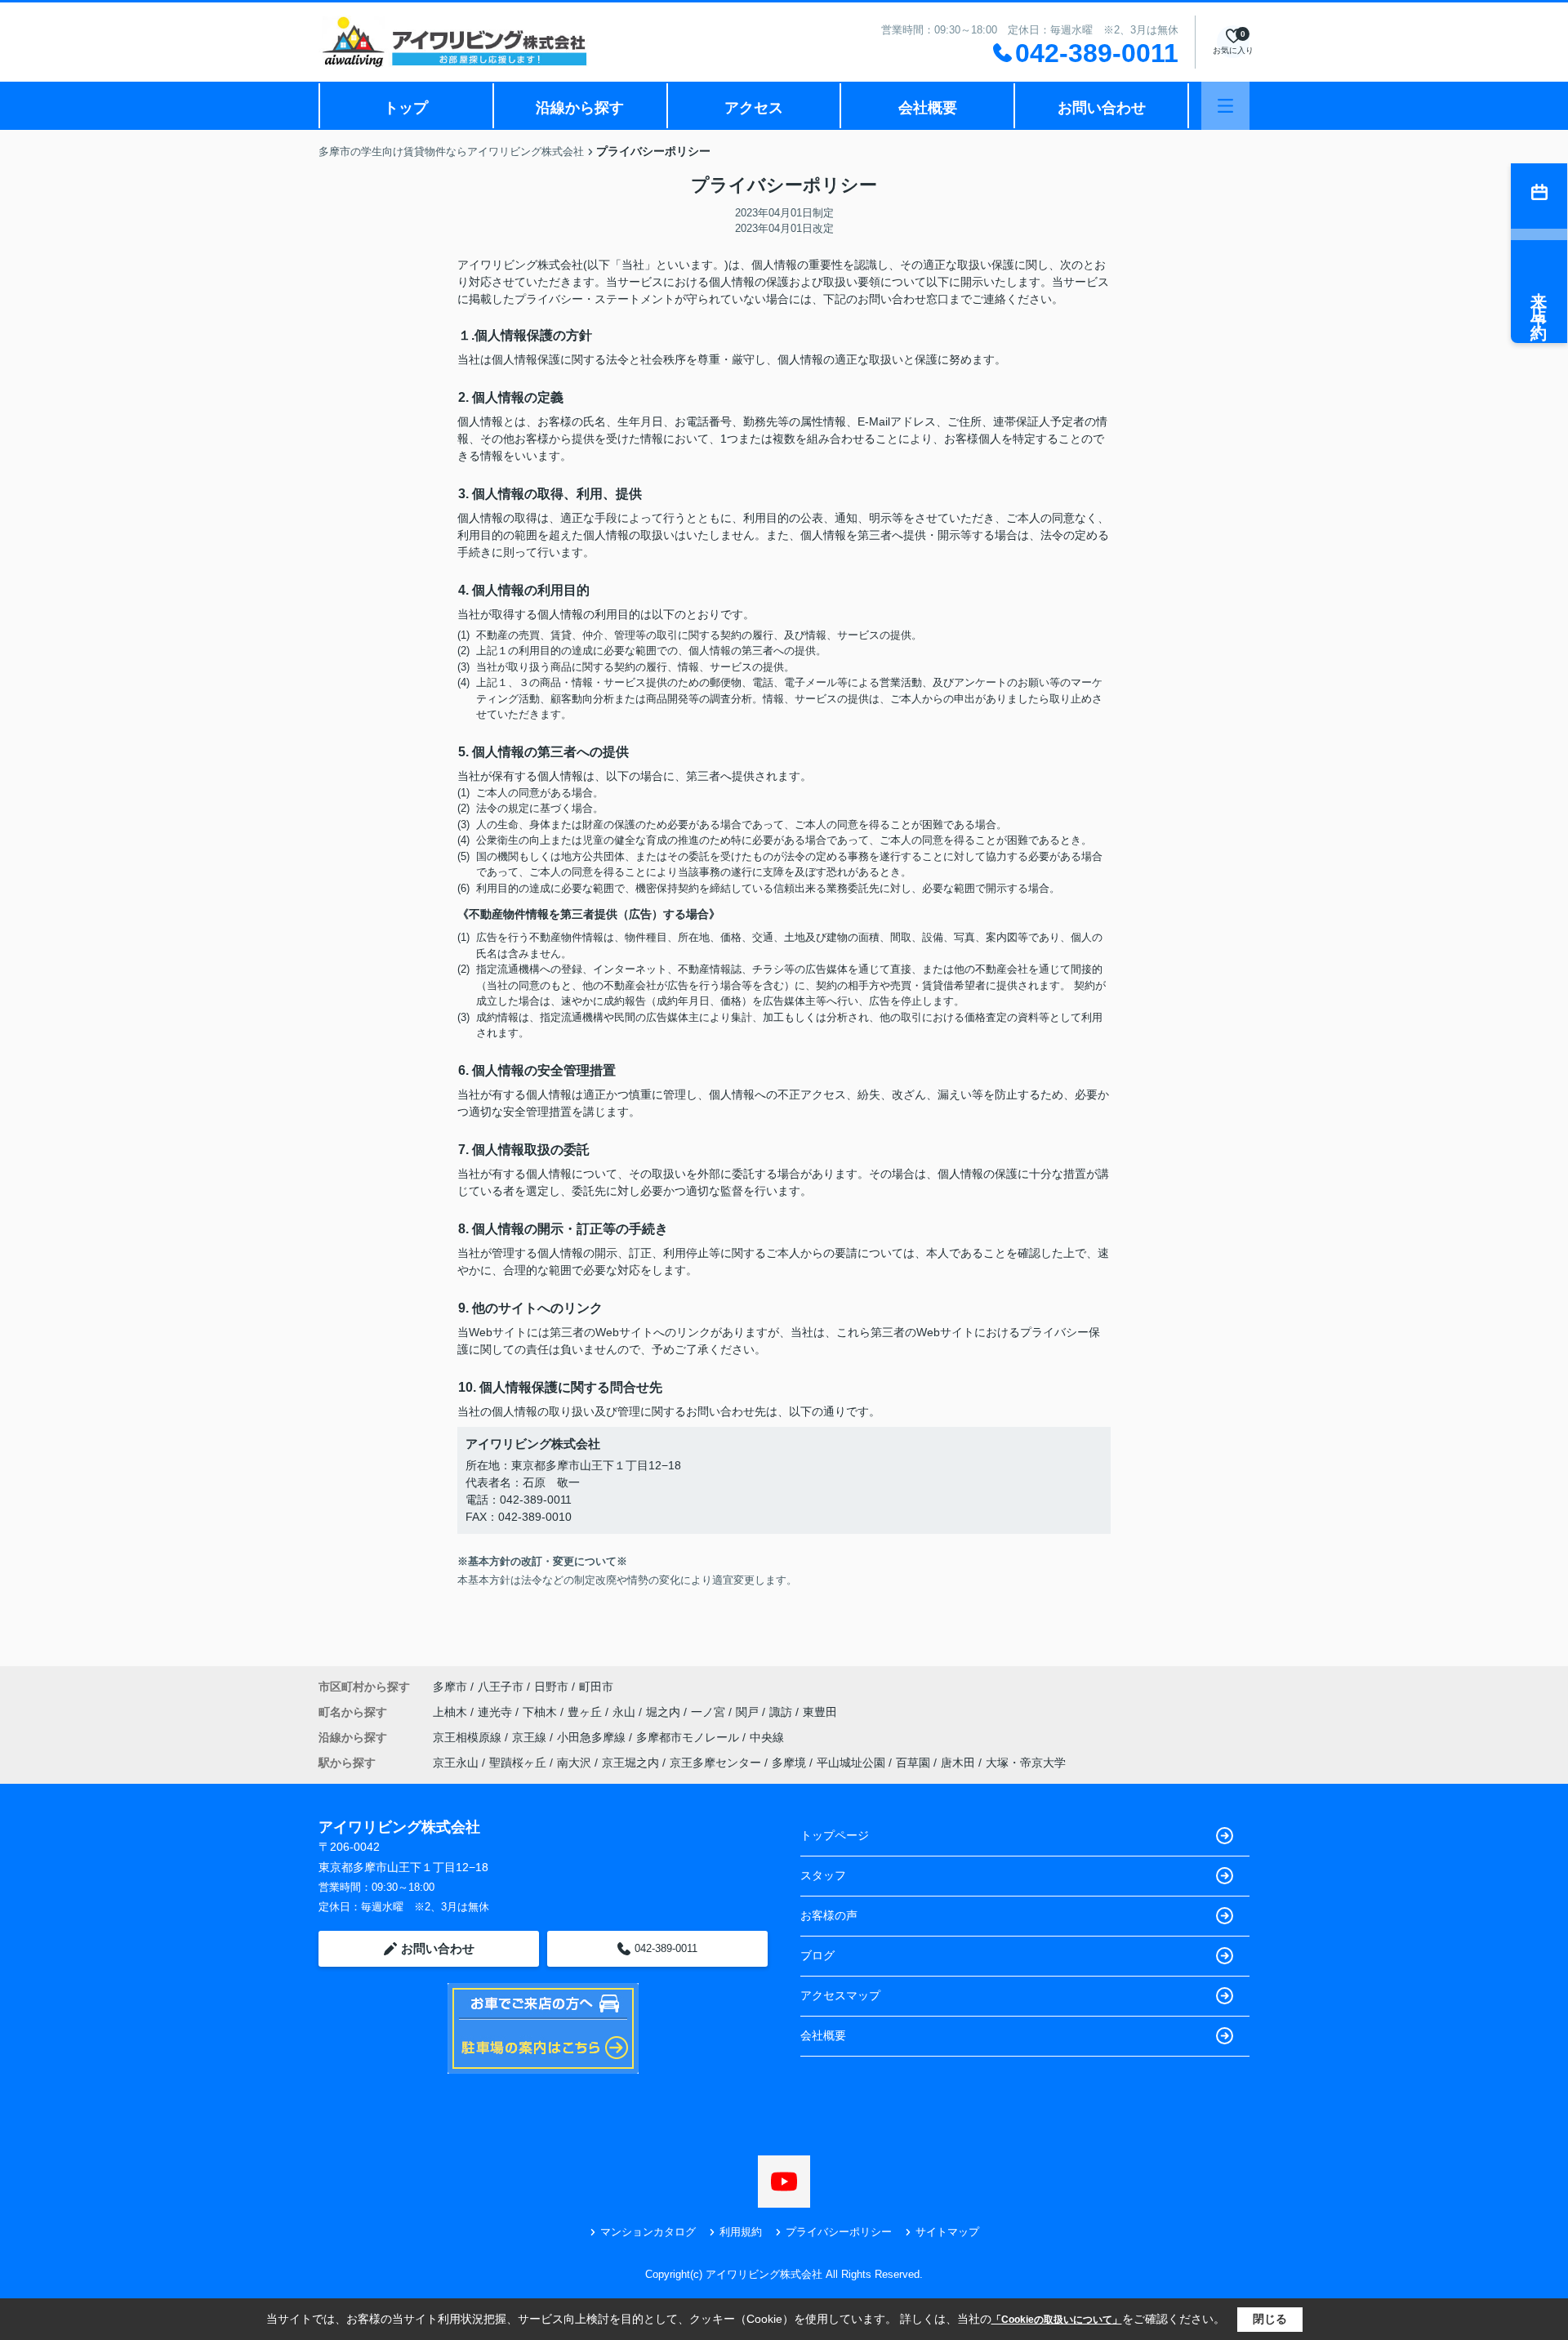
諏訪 (782, 1712)
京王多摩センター (715, 1763)
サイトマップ (947, 2232)
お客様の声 (829, 1915)
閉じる (1270, 2319)
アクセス (754, 108)
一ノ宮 (710, 1712)
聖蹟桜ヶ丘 (518, 1763)
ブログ (817, 1955)
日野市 (551, 1687)
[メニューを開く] (1225, 106)
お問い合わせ (1102, 108)
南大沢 (574, 1763)
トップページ (835, 1835)
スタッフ (823, 1875)
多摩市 (450, 1687)
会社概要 (928, 108)
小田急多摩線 (593, 1737)
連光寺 (497, 1712)
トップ (406, 108)
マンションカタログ (648, 2232)
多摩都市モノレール (689, 1737)
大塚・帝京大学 (1026, 1763)
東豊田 (820, 1712)
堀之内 (665, 1712)
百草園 (913, 1763)
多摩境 (789, 1763)
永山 (626, 1712)
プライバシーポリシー (839, 2232)
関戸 (749, 1712)
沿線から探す (580, 108)
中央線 (767, 1737)
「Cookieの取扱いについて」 (1057, 2320)
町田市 (596, 1687)
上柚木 (452, 1712)
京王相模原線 (469, 1737)
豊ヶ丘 (586, 1712)
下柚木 (541, 1712)
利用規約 (741, 2232)
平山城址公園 (851, 1763)
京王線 (531, 1737)
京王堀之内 (630, 1763)
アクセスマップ (840, 1995)
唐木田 (958, 1763)
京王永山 (456, 1763)
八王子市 (501, 1687)
